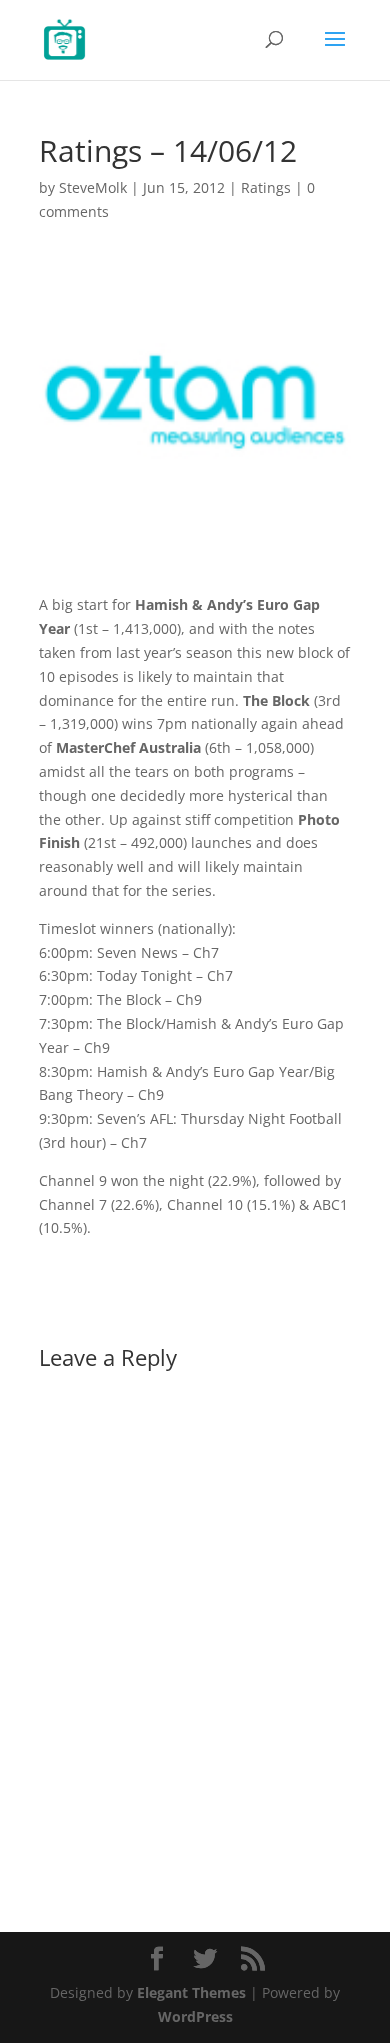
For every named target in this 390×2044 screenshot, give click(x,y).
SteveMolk (93, 187)
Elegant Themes (191, 1992)
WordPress (195, 2016)
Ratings (266, 187)
